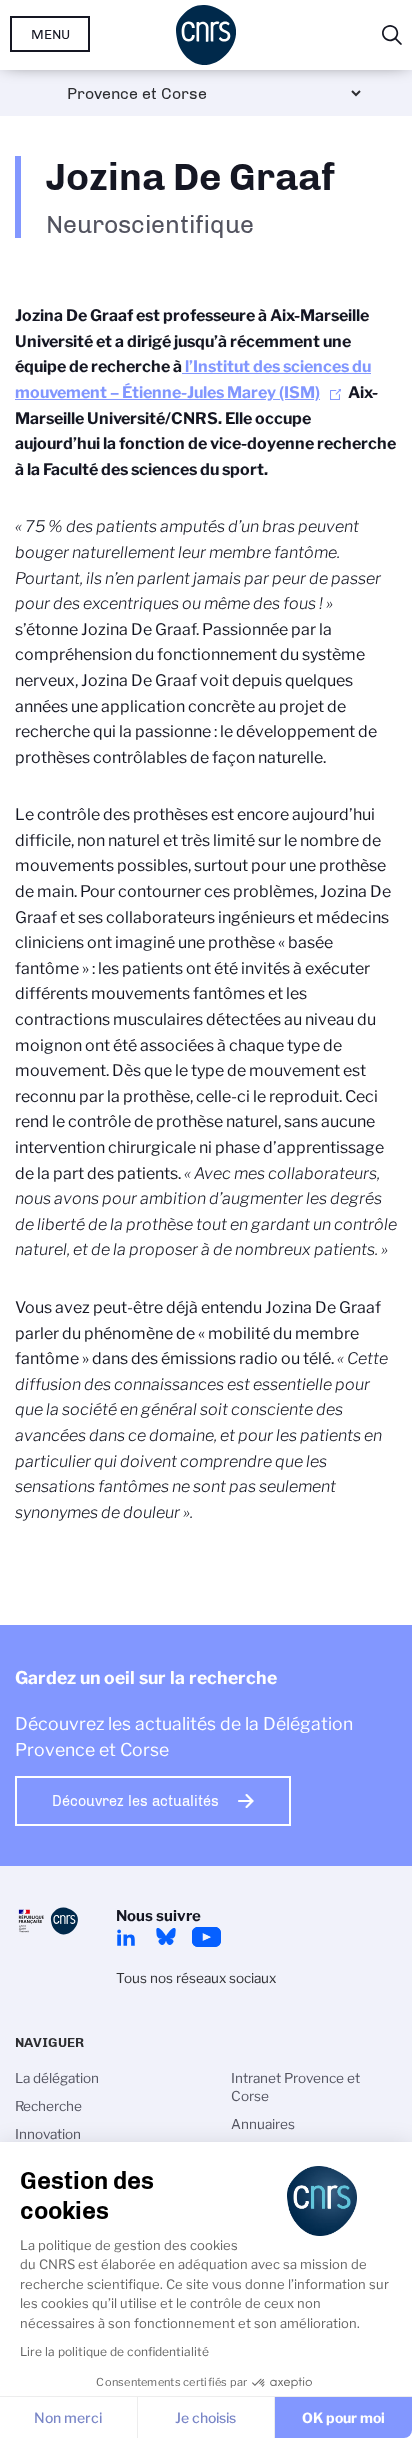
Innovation (48, 2134)
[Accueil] (206, 35)
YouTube (206, 1937)
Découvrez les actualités (135, 1801)
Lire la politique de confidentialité (114, 2351)
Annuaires (263, 2124)
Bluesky (166, 1937)
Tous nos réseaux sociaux (196, 1978)
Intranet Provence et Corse (295, 2087)
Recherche (48, 2106)
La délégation (57, 2078)
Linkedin (126, 1937)
